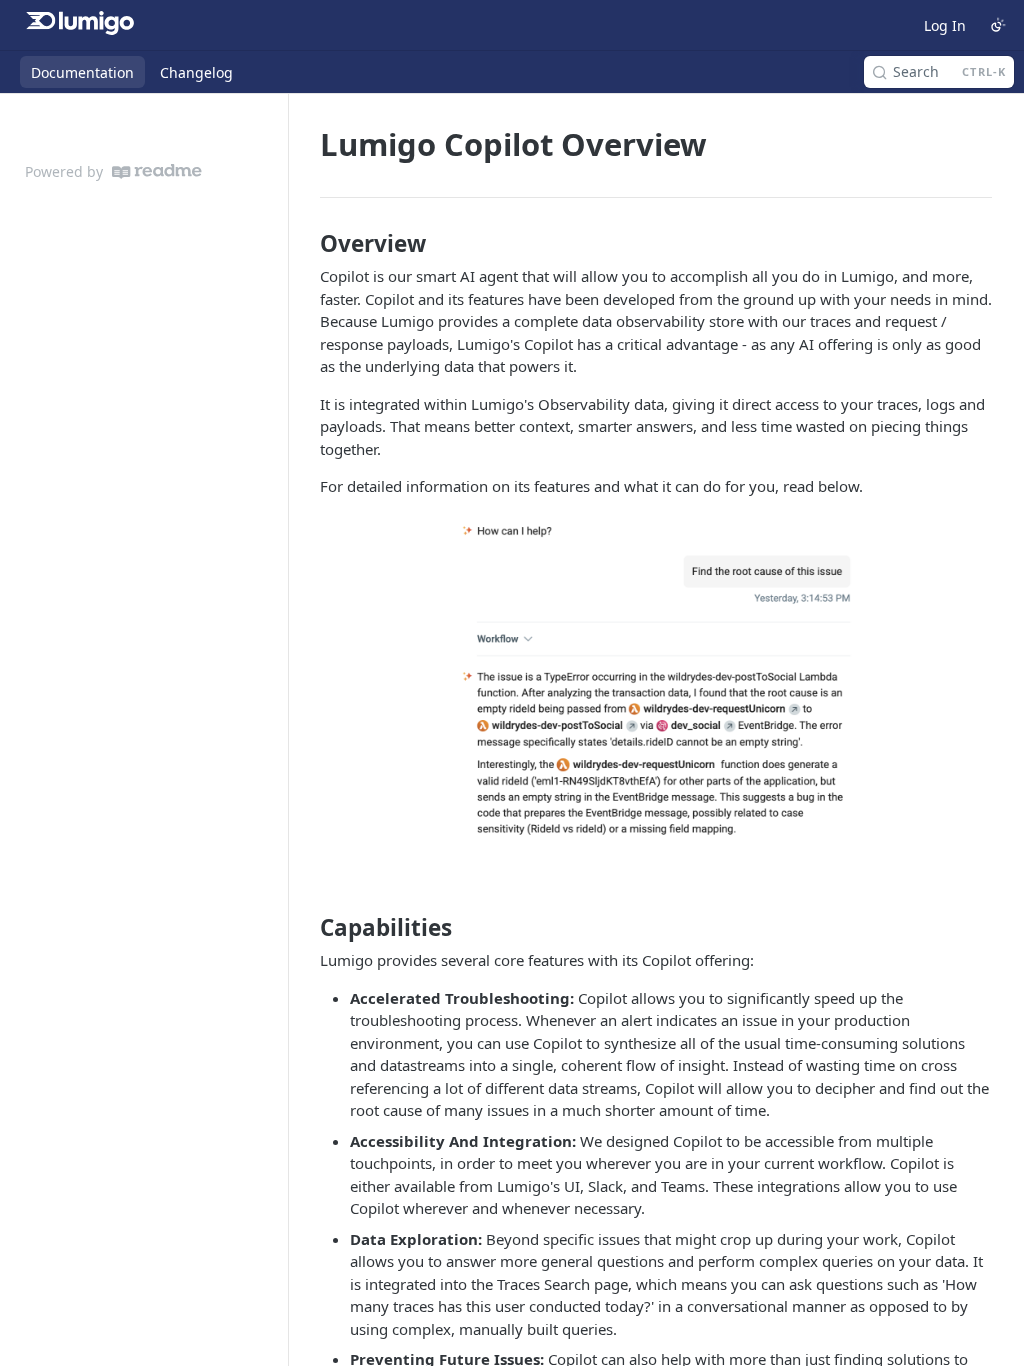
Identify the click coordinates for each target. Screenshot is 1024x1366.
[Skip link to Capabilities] (306, 927)
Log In (945, 25)
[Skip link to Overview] (306, 244)
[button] (656, 680)
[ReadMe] (157, 171)
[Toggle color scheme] (998, 25)
